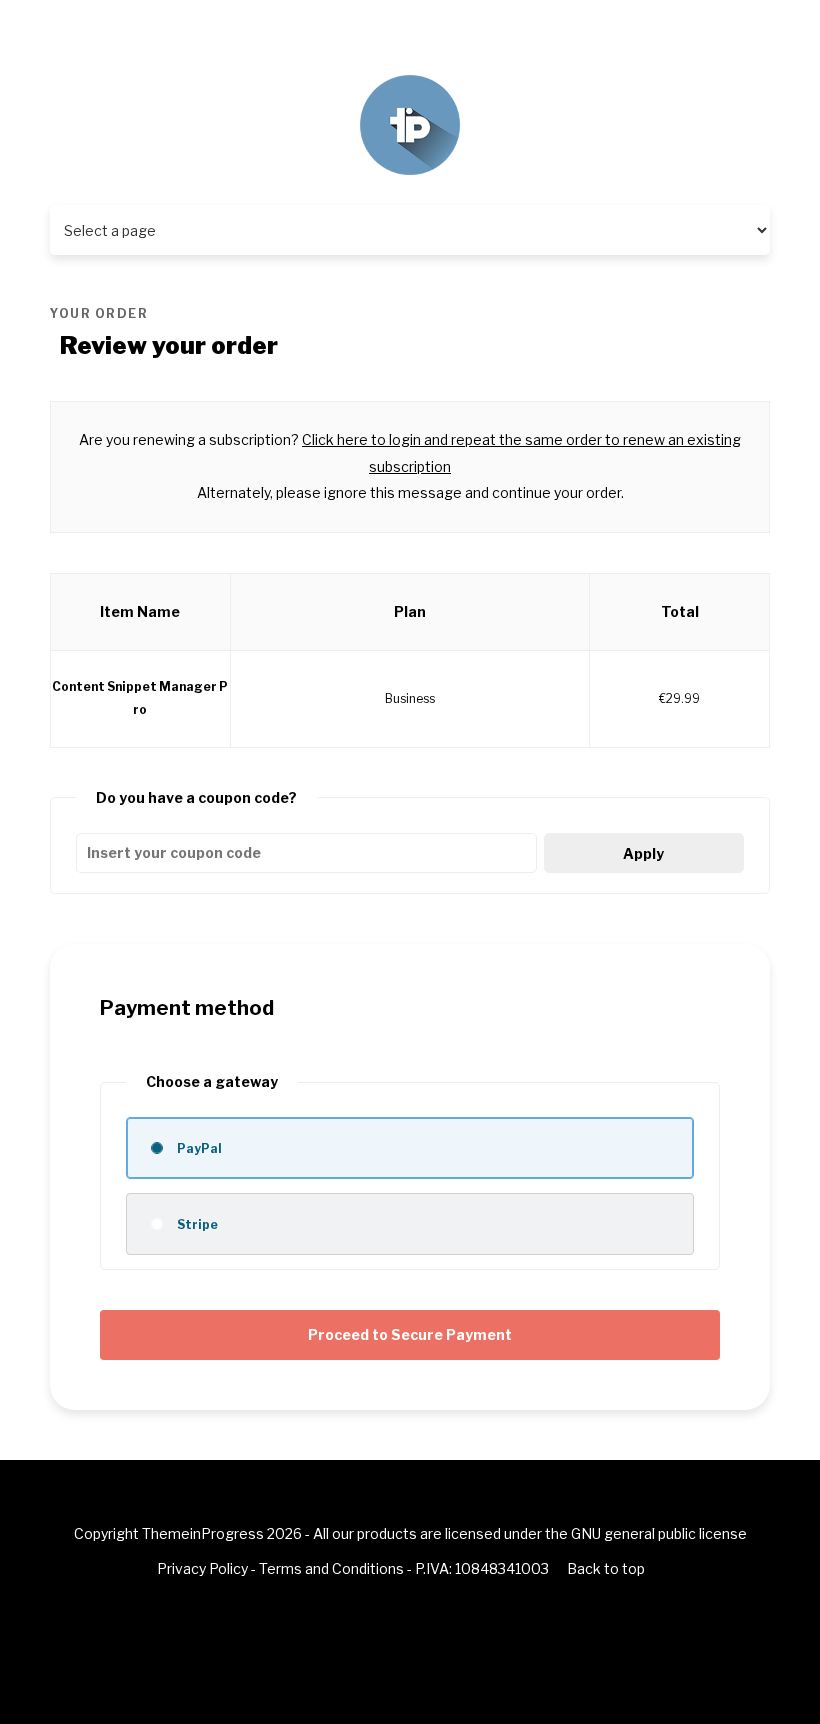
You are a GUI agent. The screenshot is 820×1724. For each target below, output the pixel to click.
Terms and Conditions (331, 1568)
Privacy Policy (202, 1568)
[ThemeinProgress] (410, 123)
